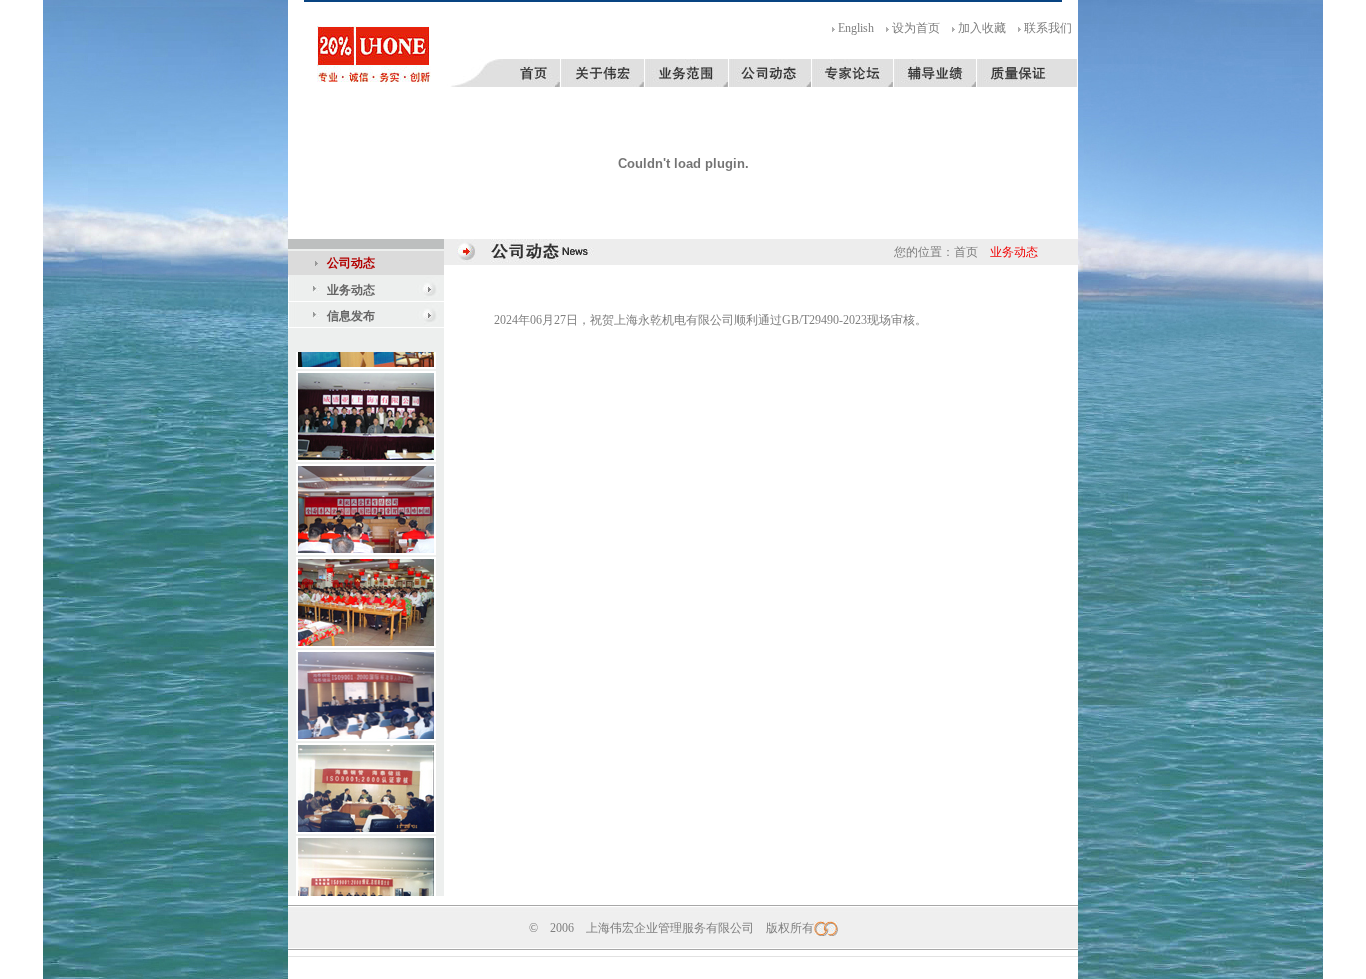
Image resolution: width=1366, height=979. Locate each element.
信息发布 (351, 316)
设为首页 (916, 28)
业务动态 (351, 290)
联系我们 (1048, 28)
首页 (966, 252)
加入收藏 (982, 28)
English (856, 28)
